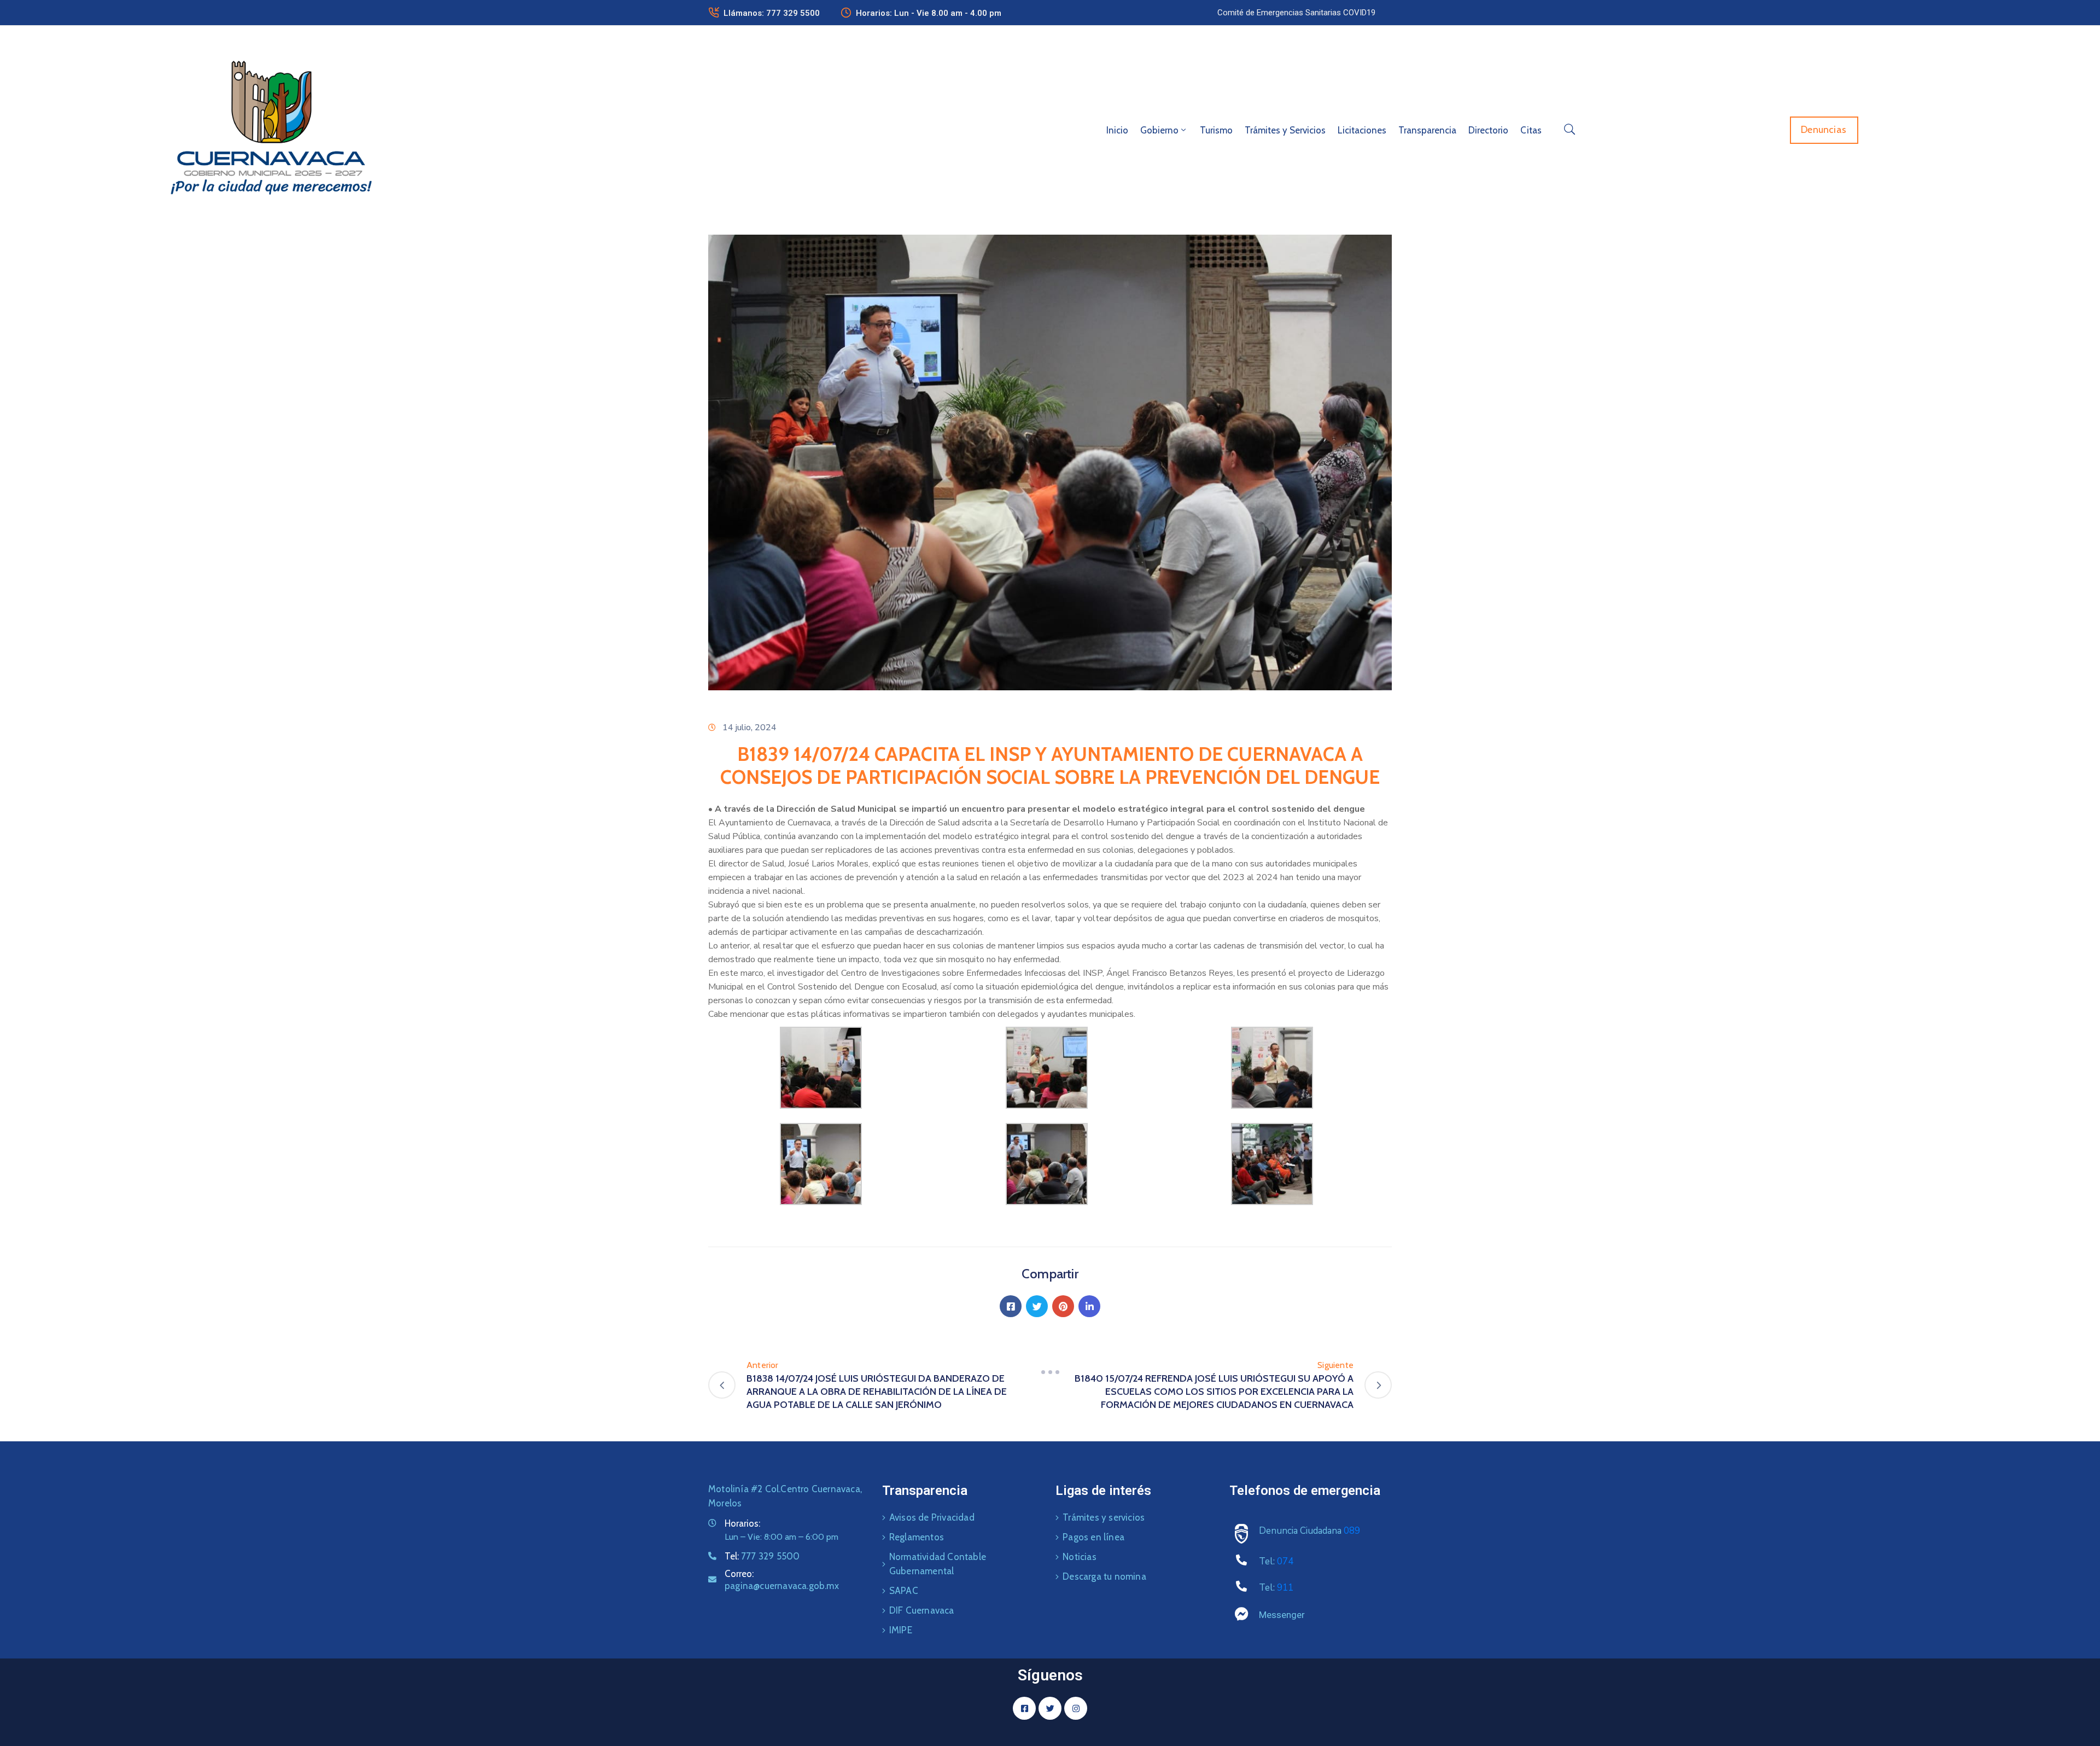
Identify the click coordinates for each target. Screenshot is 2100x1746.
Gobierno (1159, 130)
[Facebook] (1011, 1306)
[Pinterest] (1063, 1306)
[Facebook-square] (1024, 1708)
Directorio (1488, 130)
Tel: (762, 1556)
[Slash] (1050, 1372)
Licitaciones (1362, 130)
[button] (1296, 13)
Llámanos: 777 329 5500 (772, 13)
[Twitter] (1037, 1306)
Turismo (1216, 130)
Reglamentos (917, 1537)
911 (1285, 1588)
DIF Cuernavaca (922, 1610)
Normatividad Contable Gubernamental (938, 1564)
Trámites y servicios (1104, 1517)
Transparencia (1427, 130)
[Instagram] (1076, 1708)
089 (1352, 1531)
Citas (1531, 130)
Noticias (1080, 1557)
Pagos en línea (1093, 1537)
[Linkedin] (1089, 1306)
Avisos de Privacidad (932, 1517)
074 (1285, 1561)
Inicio (1117, 130)
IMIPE (901, 1630)
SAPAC (904, 1591)
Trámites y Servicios (1285, 130)
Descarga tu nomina (1104, 1576)
